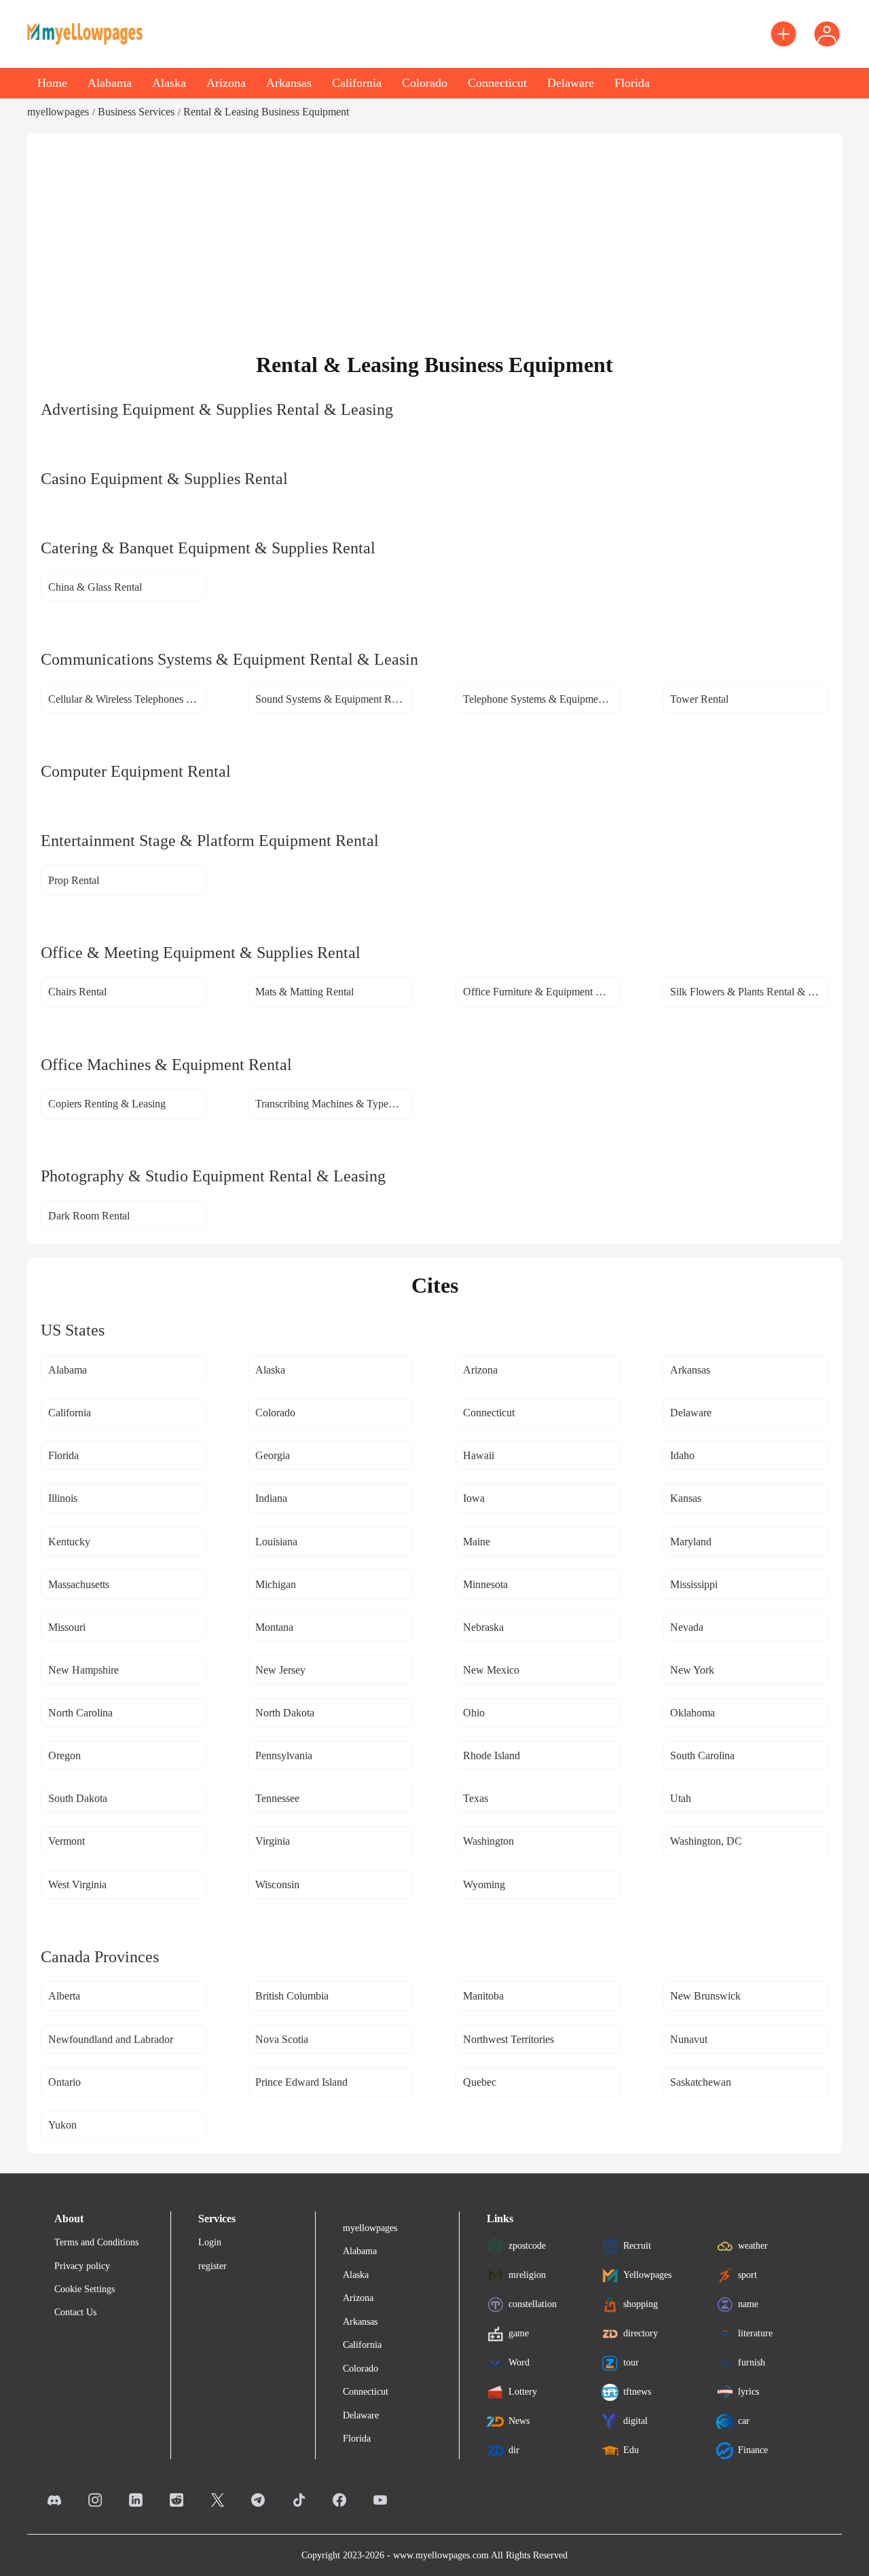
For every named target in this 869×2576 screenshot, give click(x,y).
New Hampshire (84, 1670)
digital (635, 2421)
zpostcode (527, 2246)
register (212, 2266)
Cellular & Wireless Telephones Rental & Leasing (127, 699)
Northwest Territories (509, 2039)
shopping (641, 2304)
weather (753, 2246)
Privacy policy (82, 2266)
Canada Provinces (100, 1957)
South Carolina (702, 1755)
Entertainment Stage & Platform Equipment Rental (210, 841)
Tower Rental (699, 699)
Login (210, 2242)
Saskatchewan (701, 2082)
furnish (752, 2362)
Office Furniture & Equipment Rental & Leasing (542, 992)
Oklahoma (692, 1713)
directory (641, 2333)
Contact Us (75, 2312)
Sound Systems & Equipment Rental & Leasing (334, 699)
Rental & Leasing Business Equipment (266, 112)
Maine (477, 1542)
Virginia (273, 1841)
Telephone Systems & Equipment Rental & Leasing (542, 699)
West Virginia (77, 1884)
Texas (476, 1798)
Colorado (425, 83)
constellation (533, 2304)
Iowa (474, 1498)
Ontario (64, 2082)
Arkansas (289, 83)
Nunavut (689, 2039)
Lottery (523, 2392)
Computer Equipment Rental (136, 771)
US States (73, 1330)
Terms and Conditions (96, 2242)
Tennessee (277, 1798)
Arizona (226, 83)
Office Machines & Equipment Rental (166, 1065)
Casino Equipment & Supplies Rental (164, 479)
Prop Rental (74, 880)
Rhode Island (492, 1755)
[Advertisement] (434, 249)
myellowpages (58, 112)
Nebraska (483, 1627)
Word (519, 2362)
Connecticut (497, 83)
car (744, 2421)
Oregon (64, 1755)
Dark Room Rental (89, 1216)
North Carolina (80, 1713)
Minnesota (485, 1584)
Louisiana (276, 1542)
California (357, 83)
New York (692, 1670)
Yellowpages (647, 2275)
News (519, 2421)
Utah (681, 1798)
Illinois (63, 1498)
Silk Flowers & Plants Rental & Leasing (749, 992)
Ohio (474, 1713)
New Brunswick (705, 1996)
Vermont (67, 1841)
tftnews (637, 2392)
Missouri (67, 1627)
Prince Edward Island (301, 2082)
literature (755, 2333)
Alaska (169, 83)
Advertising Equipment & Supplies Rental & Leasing (217, 409)
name (748, 2304)
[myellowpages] (85, 34)
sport (747, 2275)
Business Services (136, 112)
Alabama (110, 83)
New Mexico (491, 1670)
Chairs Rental (77, 992)
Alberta (64, 1996)
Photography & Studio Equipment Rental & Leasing (213, 1176)
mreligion (527, 2275)
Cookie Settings (85, 2289)
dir (514, 2450)
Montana (274, 1627)
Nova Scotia (282, 2039)
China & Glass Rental (95, 587)
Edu (631, 2450)
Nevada (687, 1627)
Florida (632, 83)
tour (631, 2362)
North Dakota (285, 1713)
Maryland (691, 1542)
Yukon (62, 2125)
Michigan (276, 1584)
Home (52, 83)
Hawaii (479, 1455)
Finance (753, 2450)
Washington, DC (706, 1841)
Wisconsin (277, 1884)
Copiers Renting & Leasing (107, 1104)
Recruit (637, 2246)
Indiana (271, 1498)
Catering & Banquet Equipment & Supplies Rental (208, 548)
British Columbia (292, 1996)
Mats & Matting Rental (304, 992)
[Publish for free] (783, 34)
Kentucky (69, 1542)
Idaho (682, 1455)
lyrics (748, 2392)
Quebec (480, 2082)
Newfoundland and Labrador (111, 2039)
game (519, 2333)
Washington (488, 1841)
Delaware (571, 83)
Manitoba (483, 1996)
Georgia (273, 1455)
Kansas (686, 1498)
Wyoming (484, 1884)
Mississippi (694, 1584)
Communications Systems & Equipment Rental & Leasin (229, 659)
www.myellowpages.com (441, 2555)
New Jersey (280, 1670)
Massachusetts (79, 1584)
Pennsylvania (284, 1755)
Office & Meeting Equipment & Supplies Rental (201, 953)
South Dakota (78, 1798)
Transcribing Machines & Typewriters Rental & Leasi (334, 1104)
